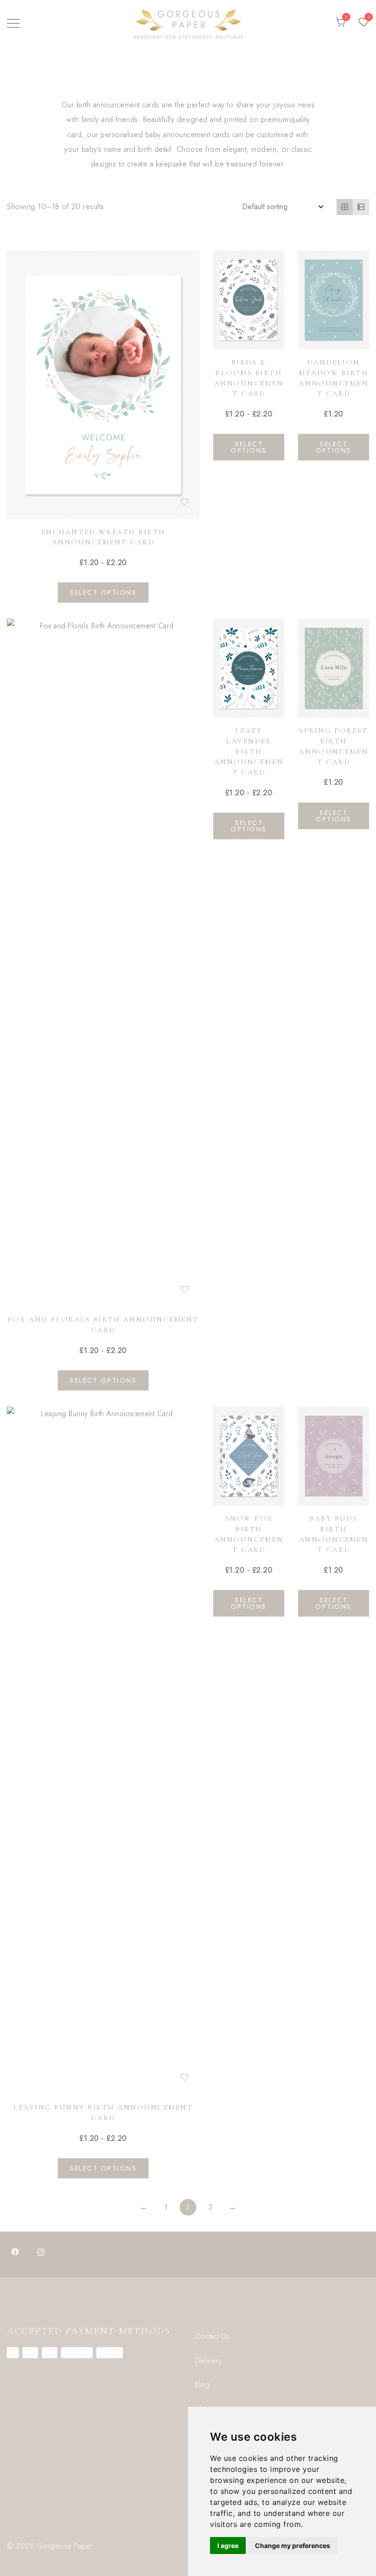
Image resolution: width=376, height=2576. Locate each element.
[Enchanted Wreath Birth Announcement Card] (103, 385)
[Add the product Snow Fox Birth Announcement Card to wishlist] (269, 1488)
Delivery (208, 2361)
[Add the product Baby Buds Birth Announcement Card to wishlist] (354, 1488)
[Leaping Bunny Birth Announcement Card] (103, 1751)
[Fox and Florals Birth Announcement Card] (103, 963)
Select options (103, 593)
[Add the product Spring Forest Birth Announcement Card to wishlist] (354, 701)
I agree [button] (228, 2546)
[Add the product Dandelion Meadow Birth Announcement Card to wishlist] (354, 332)
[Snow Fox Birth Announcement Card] (249, 1456)
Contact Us (212, 2336)
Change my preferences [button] (293, 2546)
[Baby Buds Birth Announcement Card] (334, 1456)
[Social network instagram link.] (41, 2251)
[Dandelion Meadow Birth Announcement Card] (334, 300)
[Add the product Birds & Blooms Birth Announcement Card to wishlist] (269, 332)
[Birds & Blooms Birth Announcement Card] (249, 300)
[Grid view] (345, 207)
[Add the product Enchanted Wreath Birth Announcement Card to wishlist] (185, 502)
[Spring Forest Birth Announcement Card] (334, 668)
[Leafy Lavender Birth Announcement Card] (249, 668)
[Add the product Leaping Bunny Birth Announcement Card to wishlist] (185, 2077)
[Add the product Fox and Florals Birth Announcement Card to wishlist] (185, 1289)
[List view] (361, 207)
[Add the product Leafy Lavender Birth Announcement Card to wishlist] (269, 701)
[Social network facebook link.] (15, 2251)
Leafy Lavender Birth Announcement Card (249, 751)
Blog (202, 2385)
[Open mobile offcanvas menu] (13, 22)
